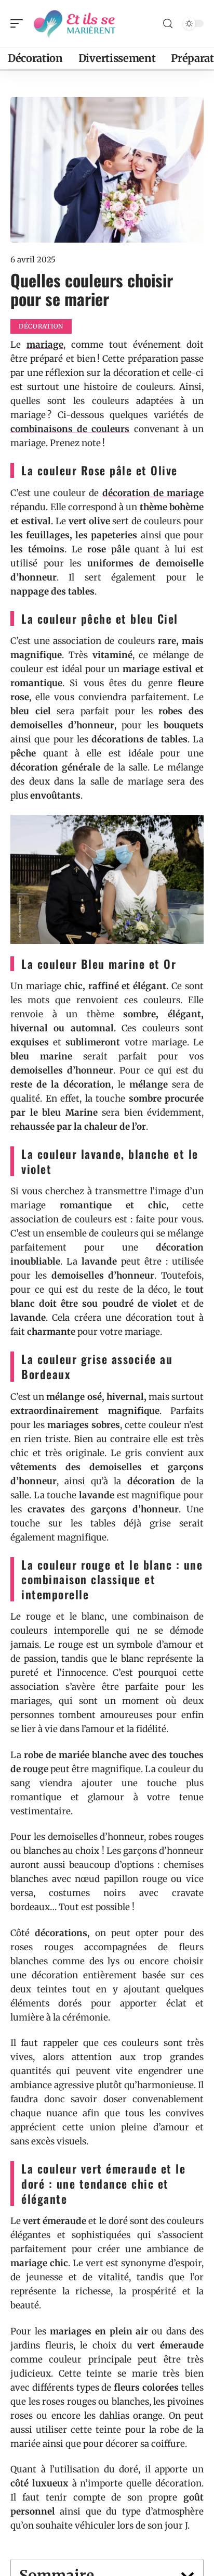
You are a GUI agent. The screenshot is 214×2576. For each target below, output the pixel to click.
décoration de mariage (153, 493)
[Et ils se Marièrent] (75, 23)
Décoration (41, 326)
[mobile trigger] (19, 23)
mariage (45, 345)
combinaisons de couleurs (70, 429)
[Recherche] (168, 24)
